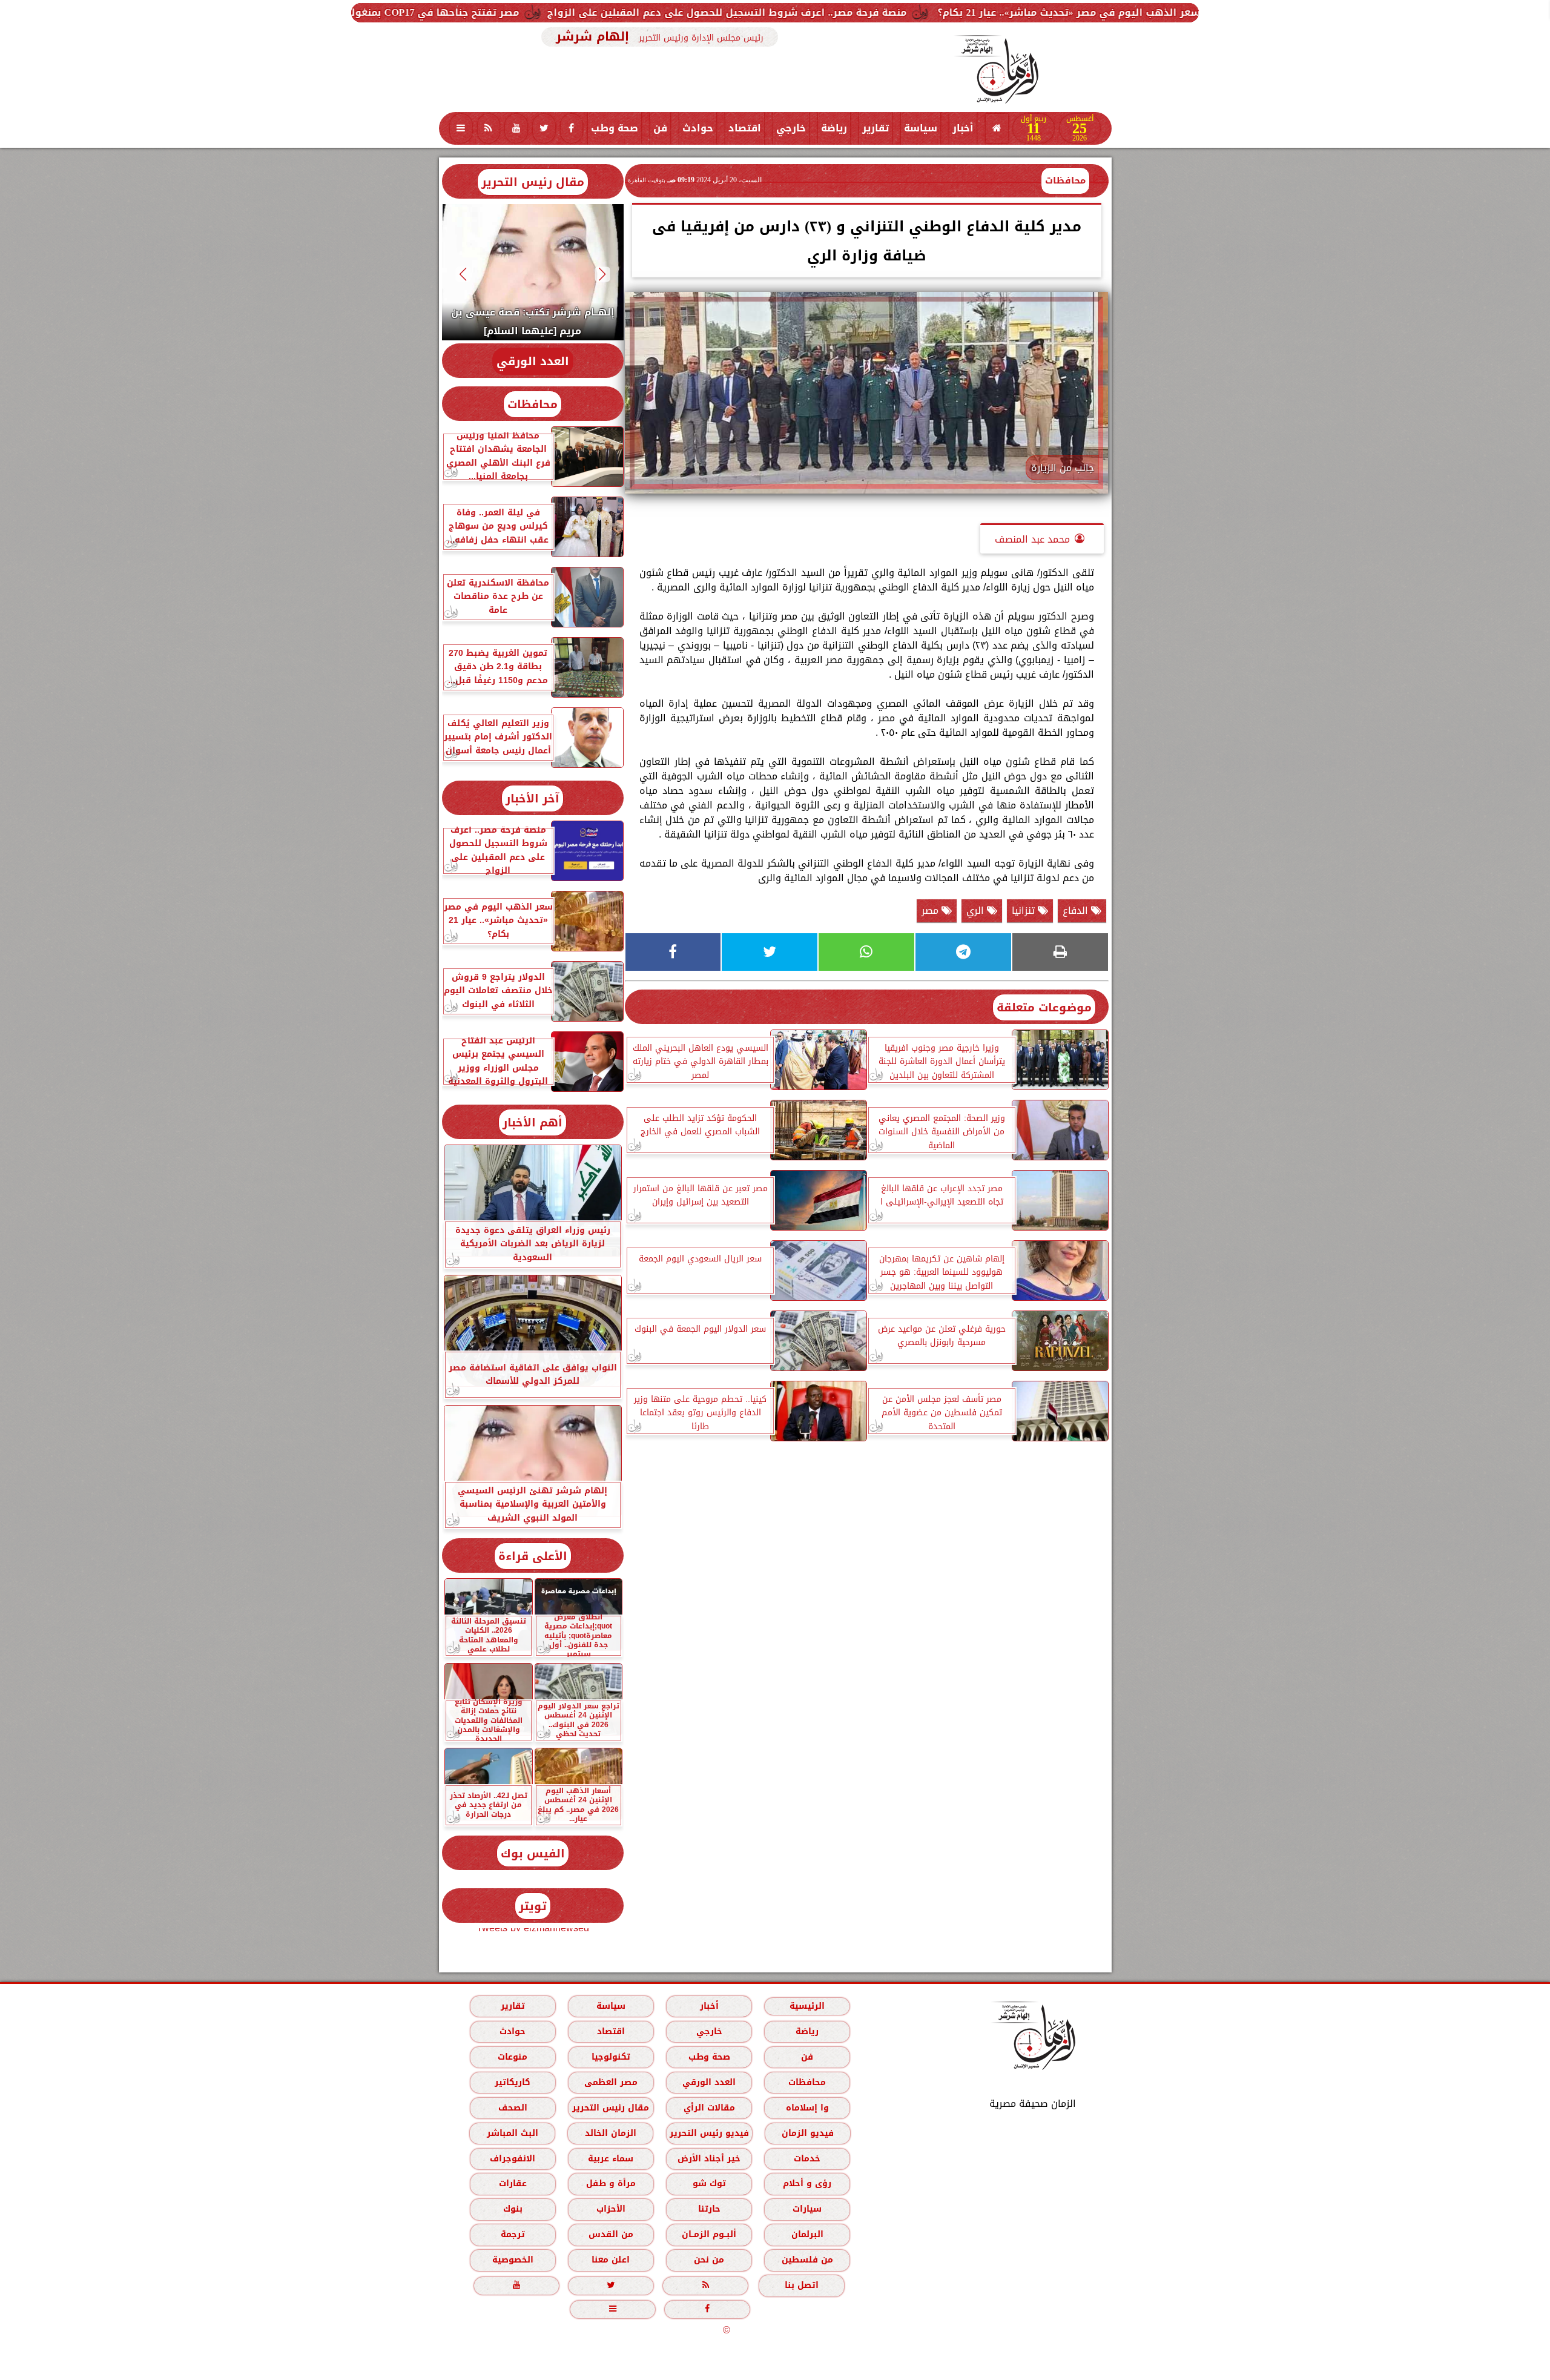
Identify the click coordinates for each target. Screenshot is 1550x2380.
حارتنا (709, 2209)
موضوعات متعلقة (1044, 1007)
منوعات (513, 2057)
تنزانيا (1025, 911)
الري (977, 911)
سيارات (807, 2209)
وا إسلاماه (807, 2108)
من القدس (610, 2234)
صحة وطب (615, 128)
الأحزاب (610, 2209)
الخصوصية (512, 2260)
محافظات (1065, 180)
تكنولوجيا (610, 2057)
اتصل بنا (802, 2285)
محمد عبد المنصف (1032, 539)
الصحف (512, 2108)
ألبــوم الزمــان (709, 2234)
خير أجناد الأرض (709, 2159)
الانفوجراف (513, 2159)
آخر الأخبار (533, 798)
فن (660, 128)
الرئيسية (807, 2006)
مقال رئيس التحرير (533, 182)
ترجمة (512, 2234)
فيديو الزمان (807, 2133)
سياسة (921, 128)
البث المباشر (512, 2133)
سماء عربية (611, 2159)
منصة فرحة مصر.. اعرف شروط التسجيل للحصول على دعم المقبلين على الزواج (961, 12)
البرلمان (807, 2234)
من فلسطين (807, 2260)
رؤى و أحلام (807, 2183)
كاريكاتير (513, 2082)
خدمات (807, 2159)
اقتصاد (745, 128)
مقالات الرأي (709, 2108)
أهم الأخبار (533, 1122)
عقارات (512, 2183)
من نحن (709, 2260)
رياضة (834, 128)
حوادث (698, 128)
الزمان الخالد (610, 2133)
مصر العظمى (610, 2082)
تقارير (876, 128)
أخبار (963, 128)
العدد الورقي (533, 361)
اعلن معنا (611, 2260)
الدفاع (1077, 911)
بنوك (512, 2209)
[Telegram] (963, 952)
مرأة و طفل (610, 2183)
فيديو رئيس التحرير (709, 2133)
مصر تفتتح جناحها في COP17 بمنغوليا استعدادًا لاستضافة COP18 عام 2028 (581, 12)
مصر (932, 911)
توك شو (709, 2183)
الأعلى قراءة (533, 1556)
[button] (602, 274)
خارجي (791, 128)
